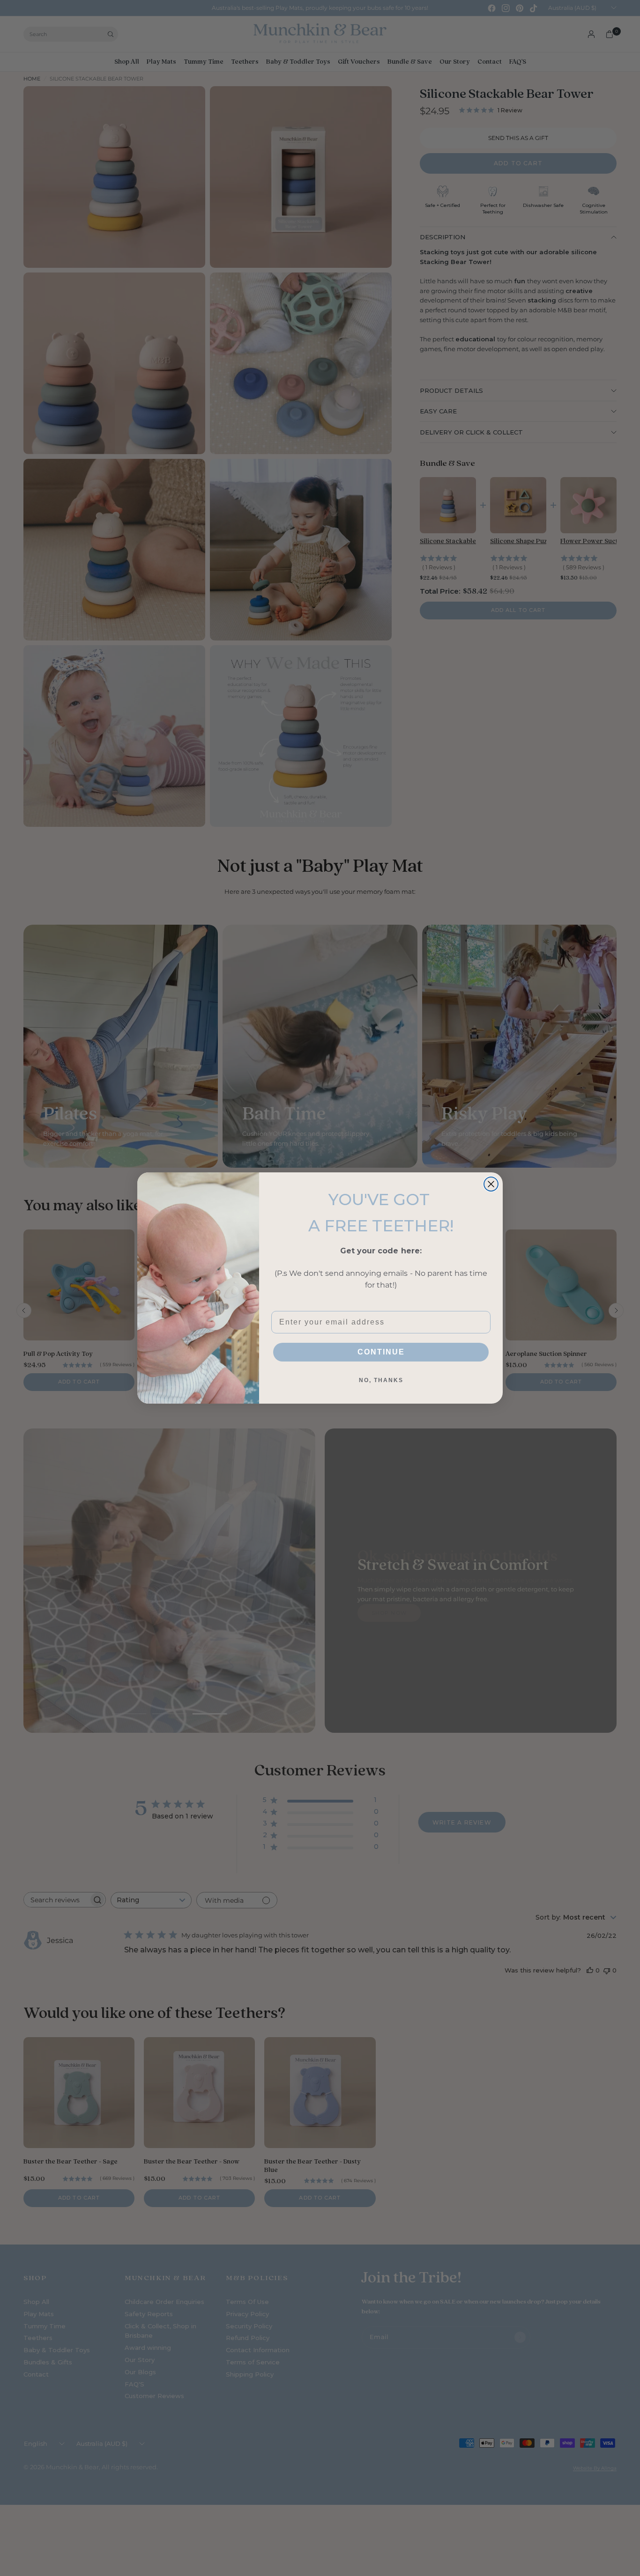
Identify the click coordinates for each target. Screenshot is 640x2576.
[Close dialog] (491, 1184)
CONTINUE (381, 1352)
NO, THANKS (381, 1380)
